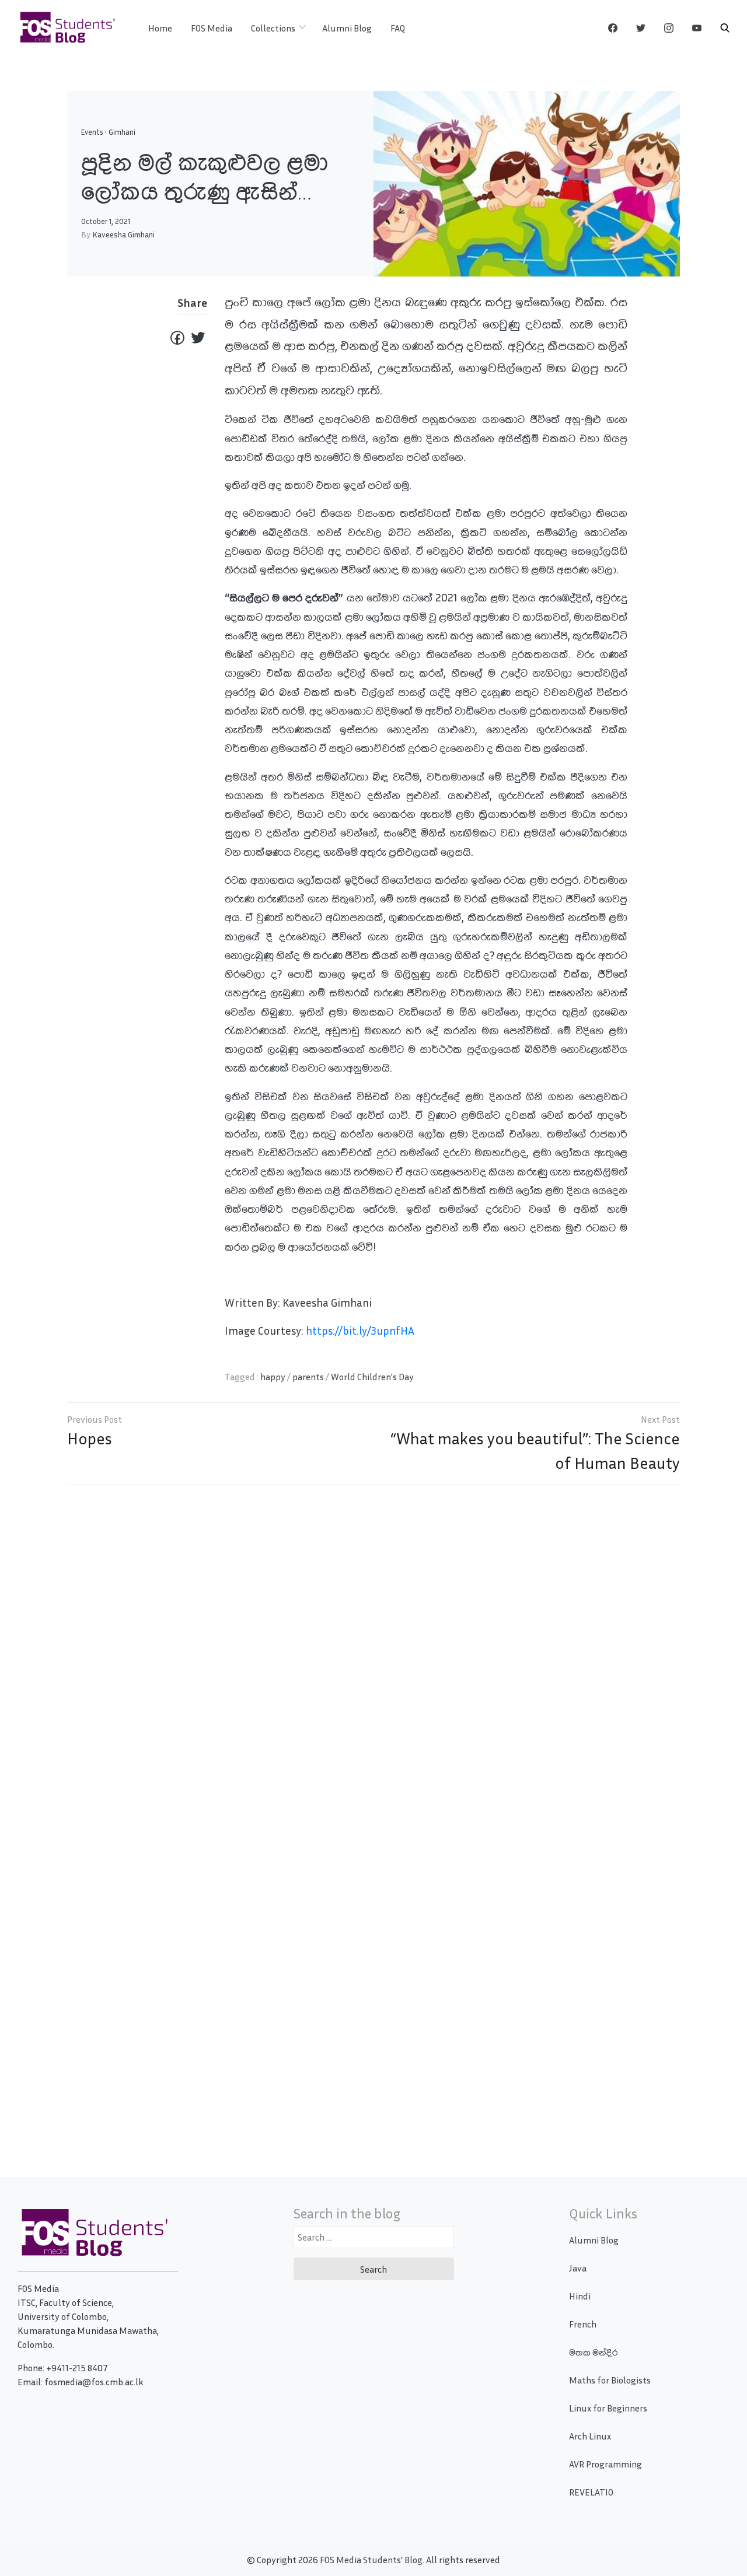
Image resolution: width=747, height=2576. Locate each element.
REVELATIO (591, 2492)
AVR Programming (605, 2464)
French (583, 2324)
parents (308, 1377)
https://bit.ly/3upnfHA (360, 1330)
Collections (273, 28)
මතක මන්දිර (593, 2352)
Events (92, 132)
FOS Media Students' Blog (371, 2560)
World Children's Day (372, 1377)
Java (578, 2268)
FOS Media (212, 28)
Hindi (580, 2296)
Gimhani (122, 132)
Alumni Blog (347, 28)
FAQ (398, 28)
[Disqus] (373, 1662)
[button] (725, 28)
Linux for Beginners (608, 2408)
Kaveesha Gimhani (123, 234)
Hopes (90, 1438)
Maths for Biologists (610, 2380)
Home (160, 28)
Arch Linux (590, 2436)
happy (273, 1377)
